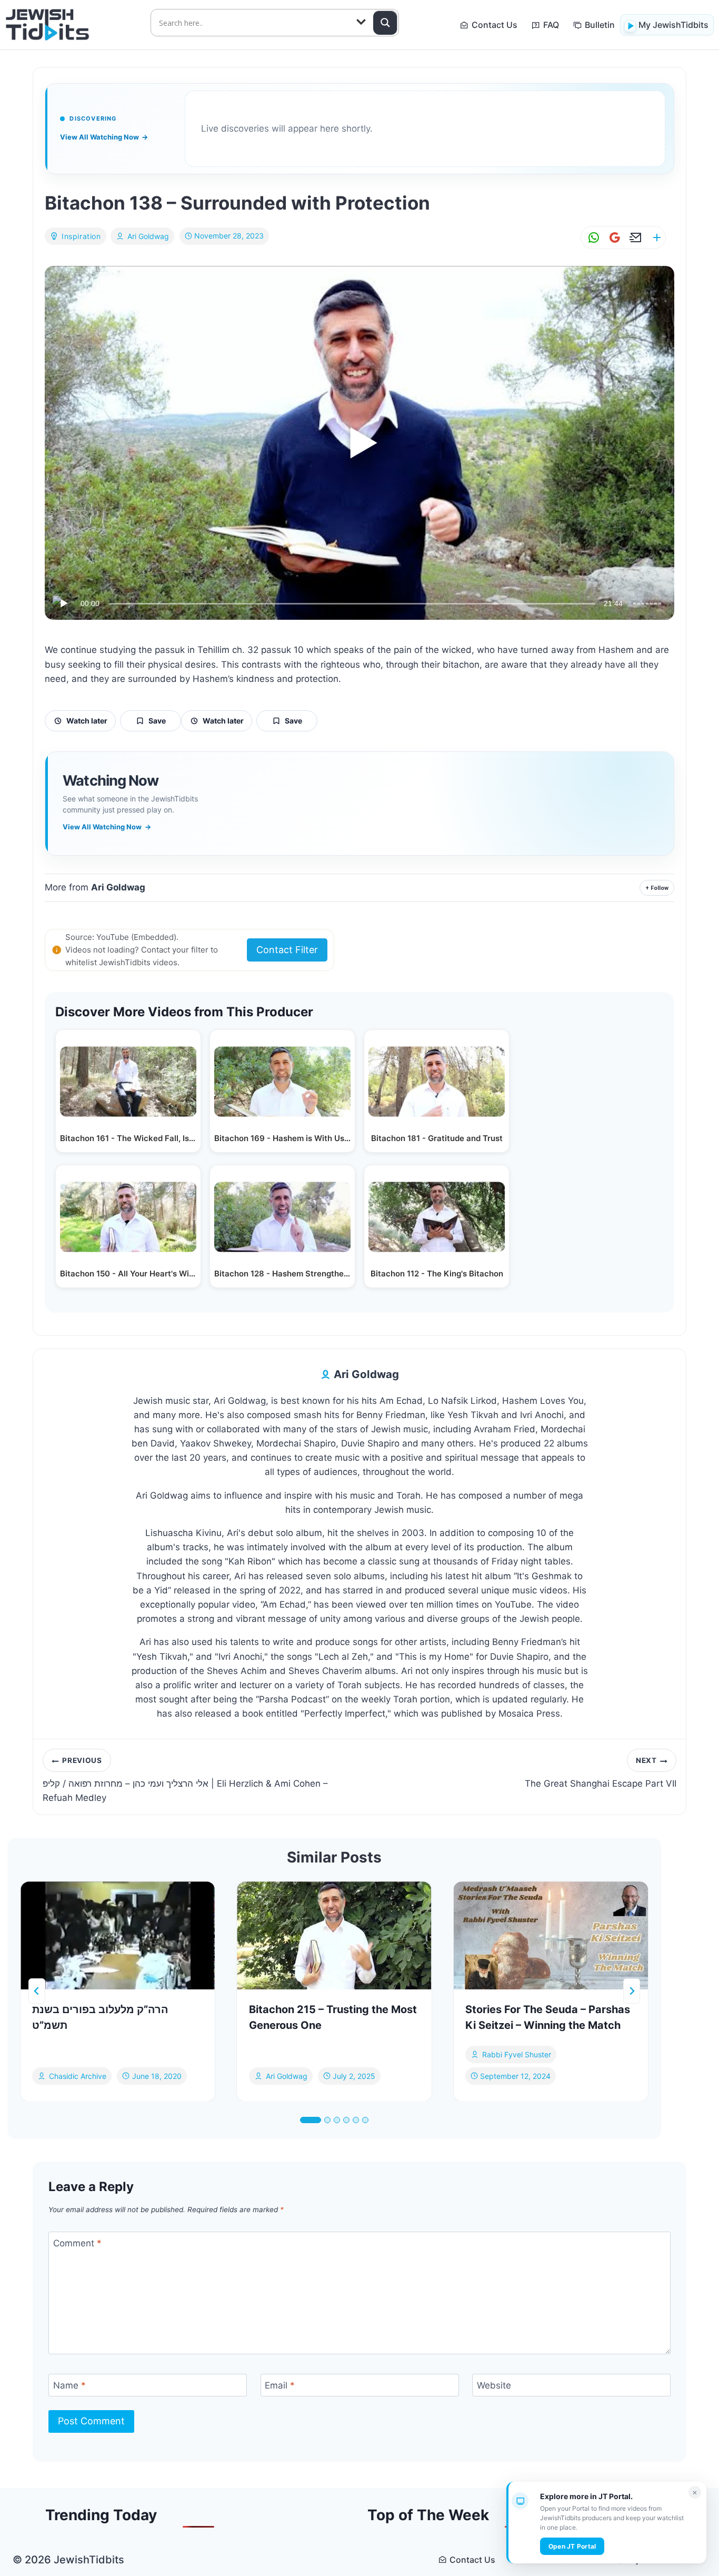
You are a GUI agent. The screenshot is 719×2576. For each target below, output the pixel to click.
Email (280, 2385)
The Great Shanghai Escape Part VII (601, 1772)
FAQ (551, 25)
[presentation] (118, 1936)
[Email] (634, 238)
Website (494, 2385)
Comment (77, 2243)
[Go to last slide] (37, 1991)
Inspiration (81, 236)
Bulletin (600, 25)
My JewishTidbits (673, 25)
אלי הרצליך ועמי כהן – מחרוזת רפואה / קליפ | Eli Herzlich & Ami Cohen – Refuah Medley (185, 1780)
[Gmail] (613, 238)
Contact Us (495, 25)
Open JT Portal (572, 2546)
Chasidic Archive (78, 2075)
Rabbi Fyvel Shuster (517, 2054)
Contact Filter (287, 950)
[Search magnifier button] (385, 23)
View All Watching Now (104, 137)
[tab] (311, 2120)
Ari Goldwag (148, 236)
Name (69, 2385)
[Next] (632, 1991)
